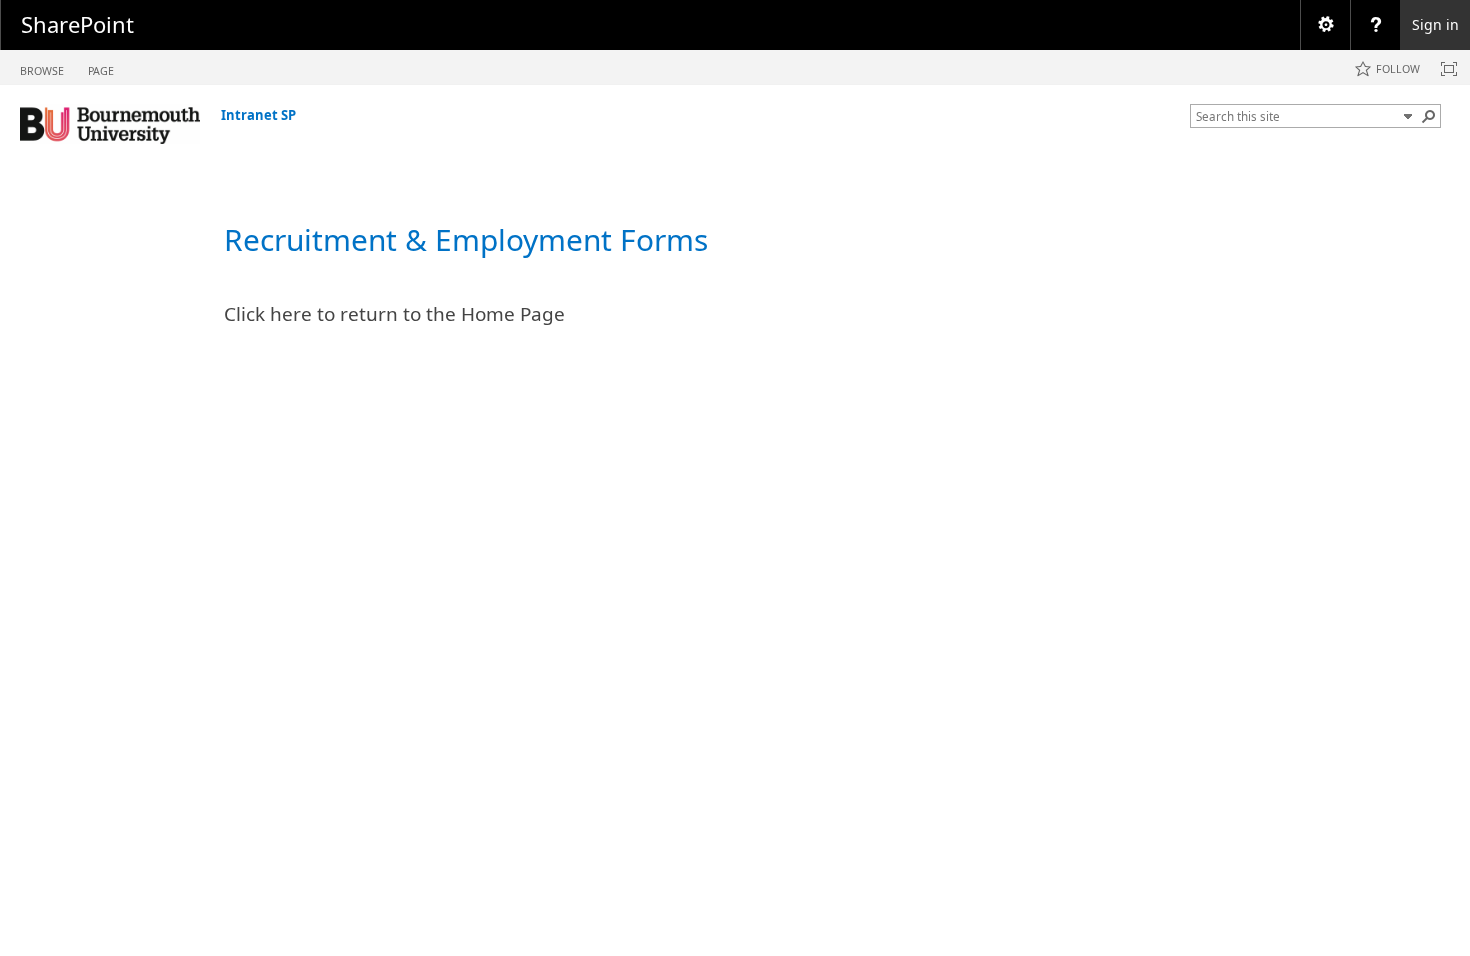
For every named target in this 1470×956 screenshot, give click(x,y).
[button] (1429, 116)
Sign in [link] (1435, 24)
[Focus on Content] (1449, 69)
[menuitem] (1325, 25)
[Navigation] (1408, 116)
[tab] (42, 66)
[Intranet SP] (110, 124)
